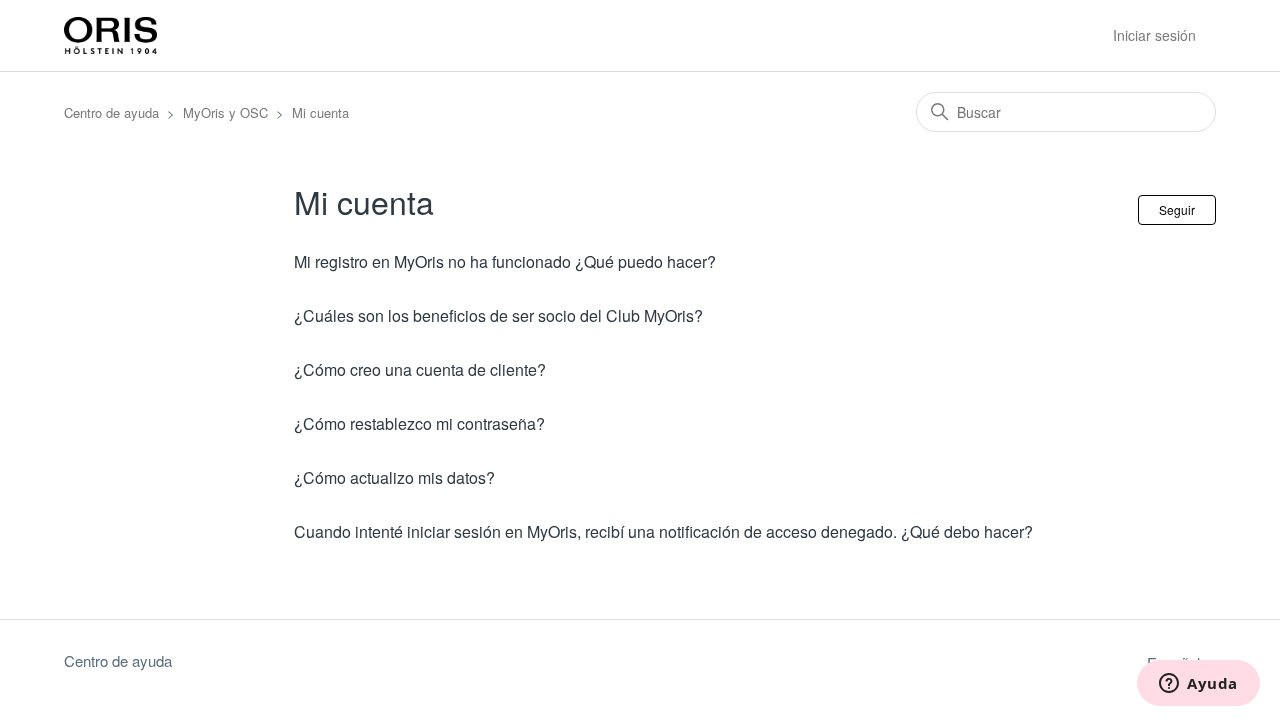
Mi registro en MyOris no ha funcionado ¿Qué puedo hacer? (505, 261)
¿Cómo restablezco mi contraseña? (419, 423)
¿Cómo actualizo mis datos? (394, 477)
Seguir (1177, 209)
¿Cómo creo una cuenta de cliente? (420, 369)
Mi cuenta (320, 112)
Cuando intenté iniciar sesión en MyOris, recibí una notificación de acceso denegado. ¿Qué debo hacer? (663, 531)
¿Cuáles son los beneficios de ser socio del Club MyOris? (498, 315)
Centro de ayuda (111, 112)
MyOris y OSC (225, 112)
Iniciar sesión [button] (1154, 35)
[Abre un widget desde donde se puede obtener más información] (1198, 685)
